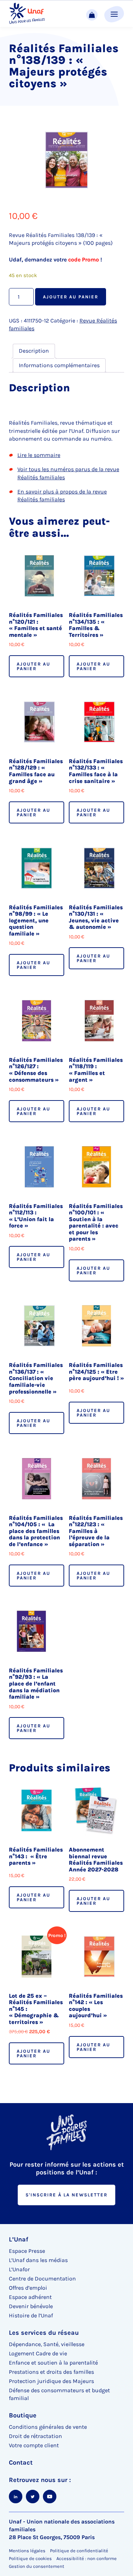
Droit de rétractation (35, 2436)
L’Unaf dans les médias (38, 2260)
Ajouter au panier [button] (34, 666)
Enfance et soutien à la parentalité (53, 2363)
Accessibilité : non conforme (87, 2558)
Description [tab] (34, 351)
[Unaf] (27, 14)
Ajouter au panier (71, 297)
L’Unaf (19, 2239)
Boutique (23, 2415)
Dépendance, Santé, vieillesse (47, 2344)
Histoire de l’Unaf (31, 2315)
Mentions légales (27, 2551)
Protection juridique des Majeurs (51, 2381)
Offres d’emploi (28, 2288)
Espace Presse (27, 2251)
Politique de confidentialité (79, 2551)
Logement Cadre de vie (38, 2353)
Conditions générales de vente (48, 2427)
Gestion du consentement (37, 2566)
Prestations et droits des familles (51, 2372)
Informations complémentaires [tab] (59, 365)
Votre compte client (34, 2445)
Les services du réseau (44, 2333)
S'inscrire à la (66, 2195)
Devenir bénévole (31, 2306)
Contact (21, 2462)
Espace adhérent (30, 2297)
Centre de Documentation (42, 2279)
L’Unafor (19, 2269)
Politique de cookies (30, 2558)
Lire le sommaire (39, 455)
